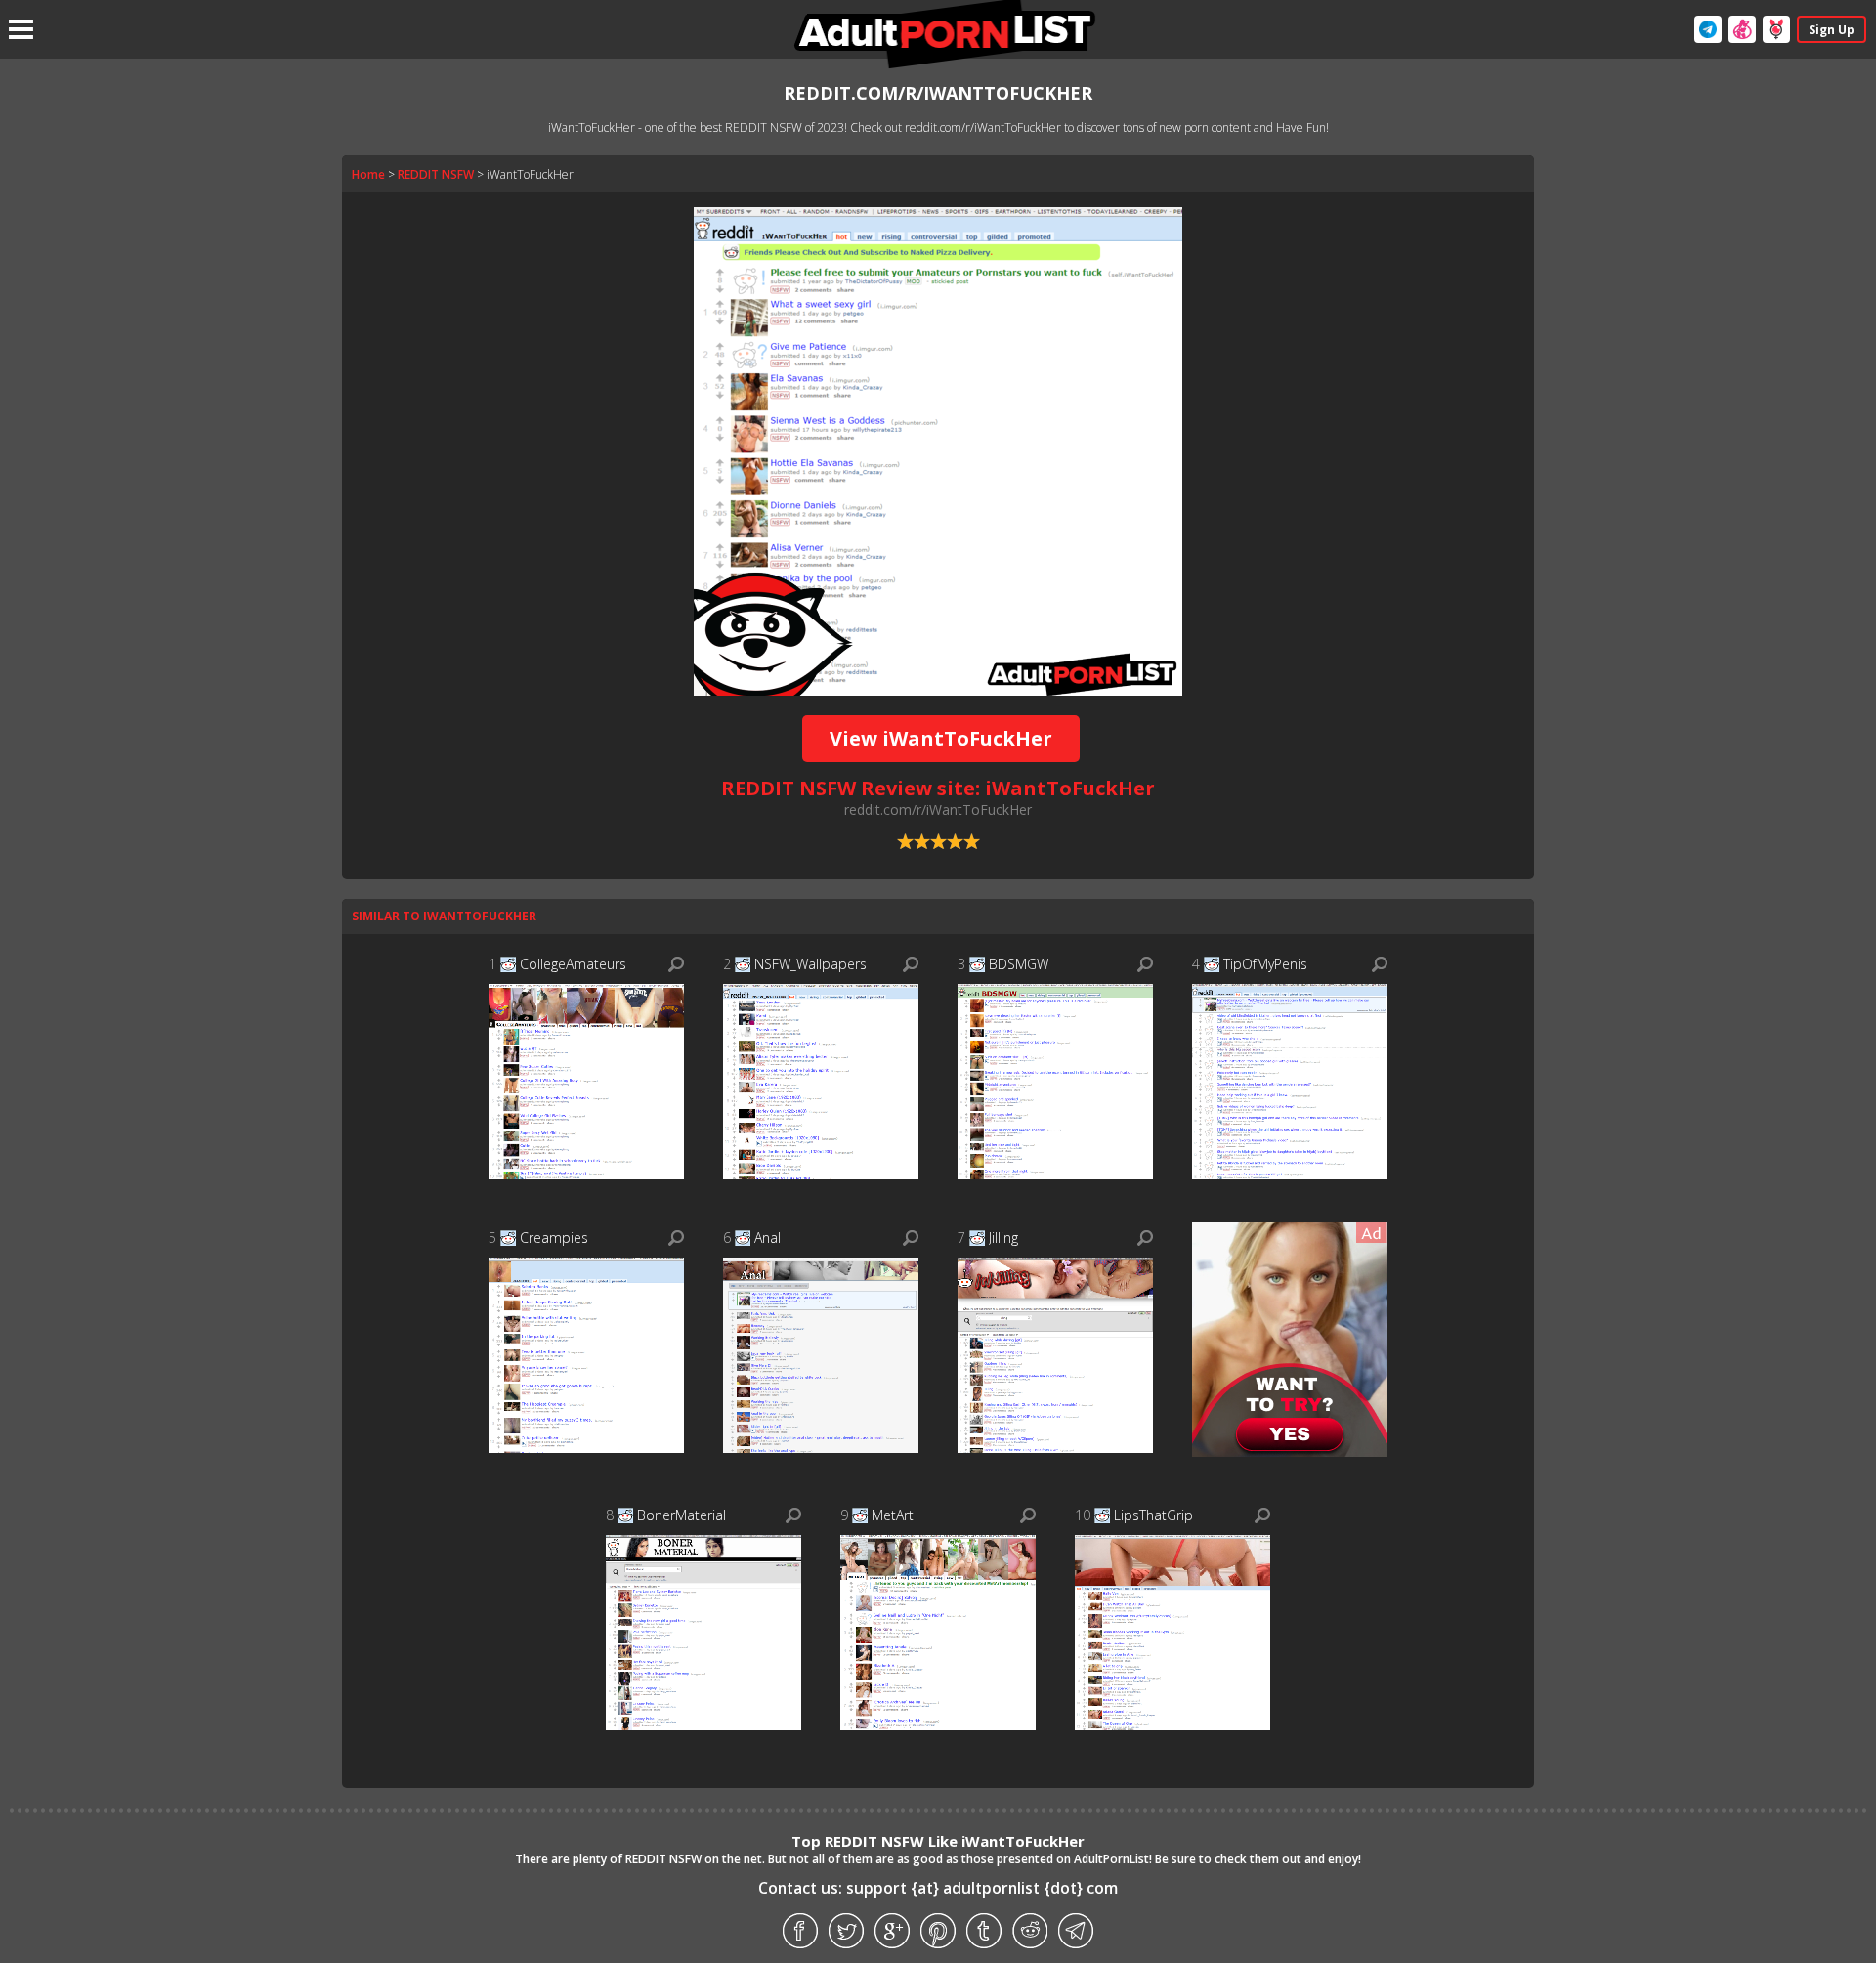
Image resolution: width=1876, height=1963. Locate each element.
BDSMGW (1019, 964)
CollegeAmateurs (573, 964)
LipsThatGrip (1153, 1515)
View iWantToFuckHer (941, 738)
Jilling (1003, 1238)
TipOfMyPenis (1265, 964)
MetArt (893, 1515)
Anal (767, 1238)
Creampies (554, 1238)
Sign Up (1832, 30)
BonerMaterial (682, 1515)
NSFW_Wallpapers (810, 964)
